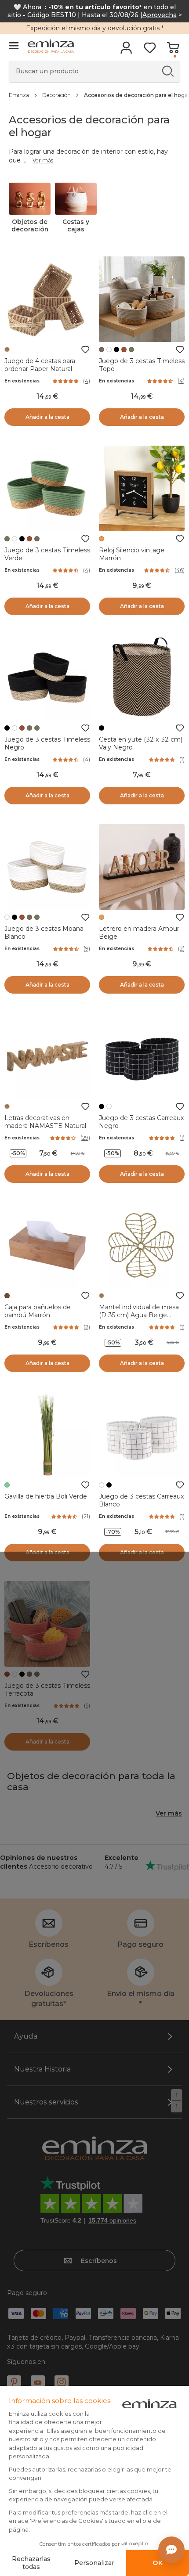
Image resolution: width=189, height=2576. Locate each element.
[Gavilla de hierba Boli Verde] (47, 1435)
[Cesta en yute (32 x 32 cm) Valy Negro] (142, 678)
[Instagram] (62, 2382)
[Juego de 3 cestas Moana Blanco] (47, 867)
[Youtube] (38, 2382)
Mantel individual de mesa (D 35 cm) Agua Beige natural (139, 1315)
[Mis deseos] (150, 50)
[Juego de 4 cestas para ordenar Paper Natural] (47, 299)
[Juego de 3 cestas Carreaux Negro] (142, 1056)
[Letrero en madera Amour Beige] (142, 867)
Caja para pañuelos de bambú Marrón (38, 1311)
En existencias (22, 381)
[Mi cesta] (173, 50)
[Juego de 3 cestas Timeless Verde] (47, 488)
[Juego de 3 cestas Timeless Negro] (47, 678)
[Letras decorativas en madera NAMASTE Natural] (47, 1056)
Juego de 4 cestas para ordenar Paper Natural (40, 365)
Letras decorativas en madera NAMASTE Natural (45, 1122)
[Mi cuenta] (126, 50)
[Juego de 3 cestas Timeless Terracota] (47, 1624)
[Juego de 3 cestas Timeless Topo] (142, 299)
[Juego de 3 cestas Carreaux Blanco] (142, 1435)
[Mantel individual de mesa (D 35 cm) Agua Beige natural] (142, 1245)
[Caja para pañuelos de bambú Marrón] (47, 1245)
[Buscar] (168, 71)
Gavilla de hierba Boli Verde (46, 1496)
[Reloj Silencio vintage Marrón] (142, 488)
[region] (94, 95)
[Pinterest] (14, 2382)
